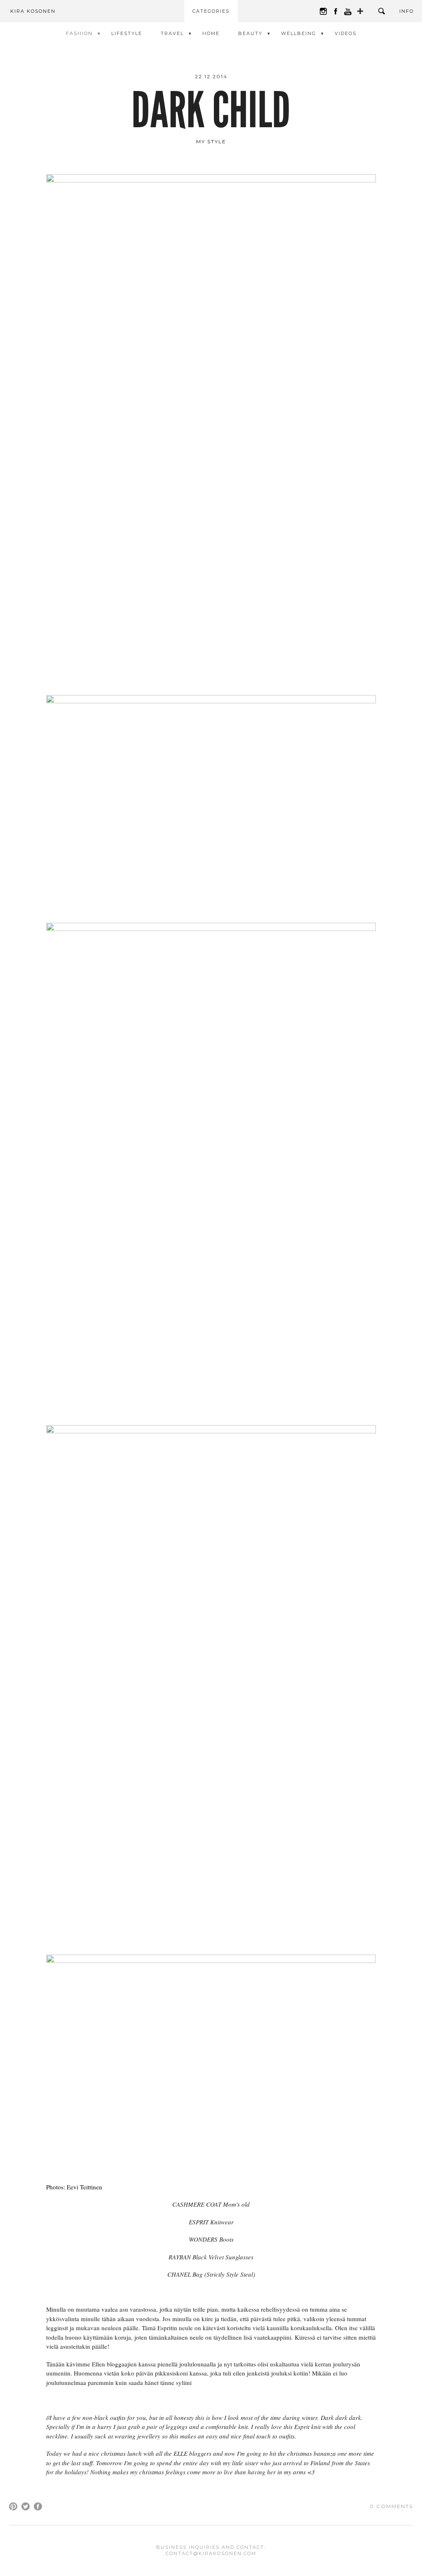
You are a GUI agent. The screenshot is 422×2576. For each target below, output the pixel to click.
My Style (211, 141)
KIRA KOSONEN (33, 11)
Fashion (79, 33)
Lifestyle (127, 33)
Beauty (250, 33)
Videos (346, 33)
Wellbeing (299, 33)
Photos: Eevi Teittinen (74, 2187)
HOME (211, 33)
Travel (172, 33)
